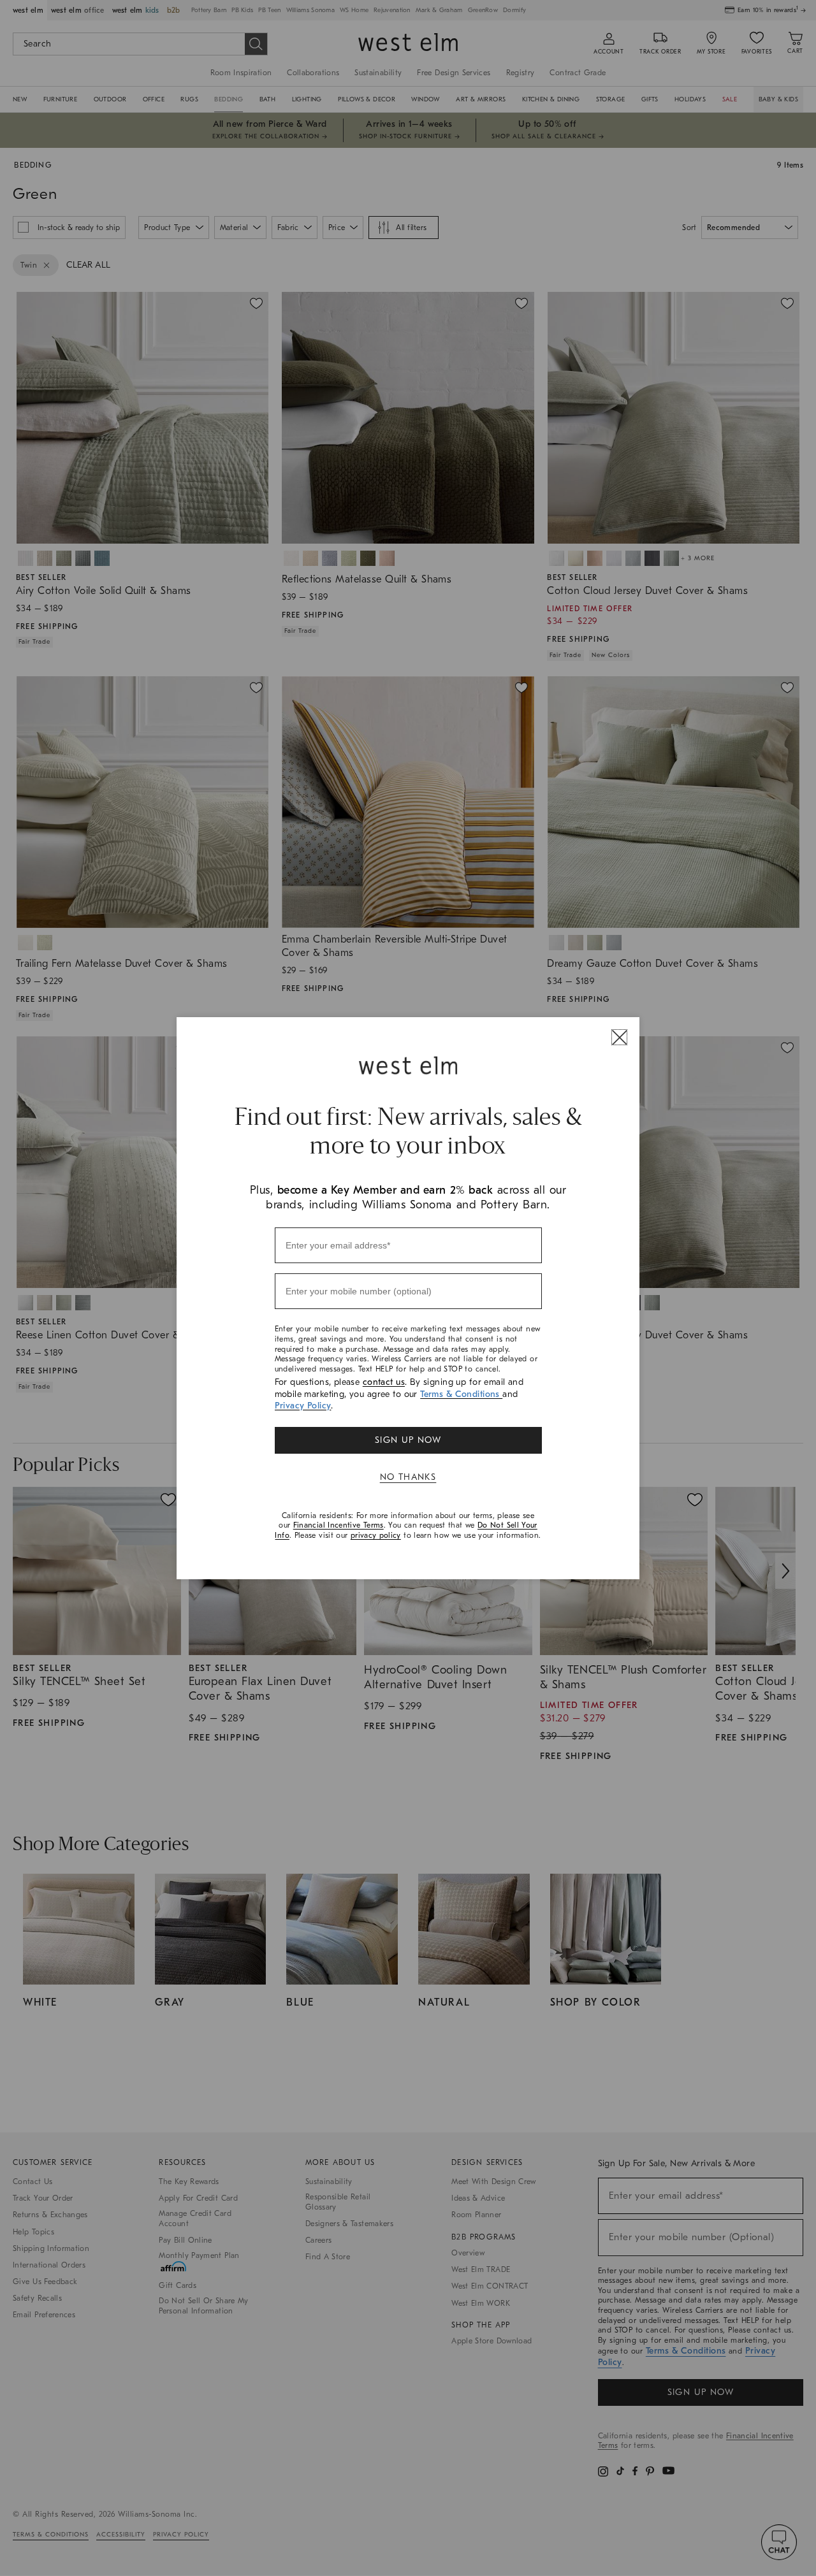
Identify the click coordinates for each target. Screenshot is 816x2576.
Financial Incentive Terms (339, 1525)
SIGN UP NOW (408, 1440)
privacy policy (376, 1535)
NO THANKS (408, 1477)
